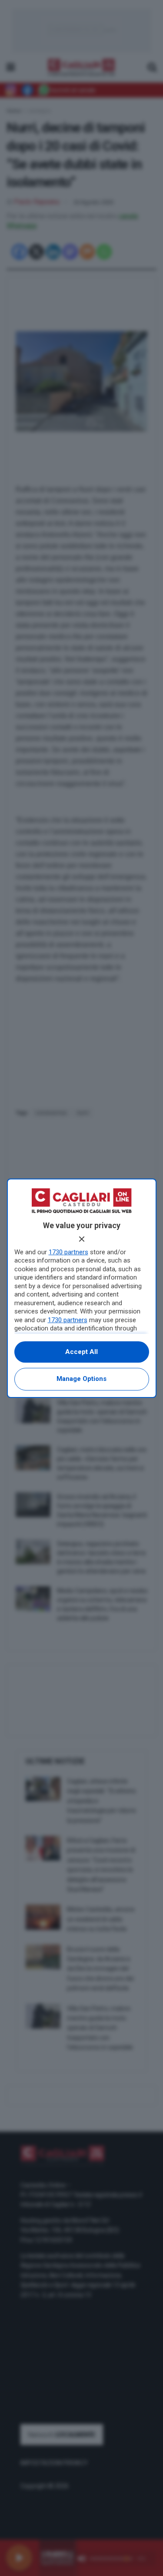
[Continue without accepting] (82, 1239)
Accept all (81, 1352)
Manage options (81, 1379)
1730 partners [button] (68, 1252)
